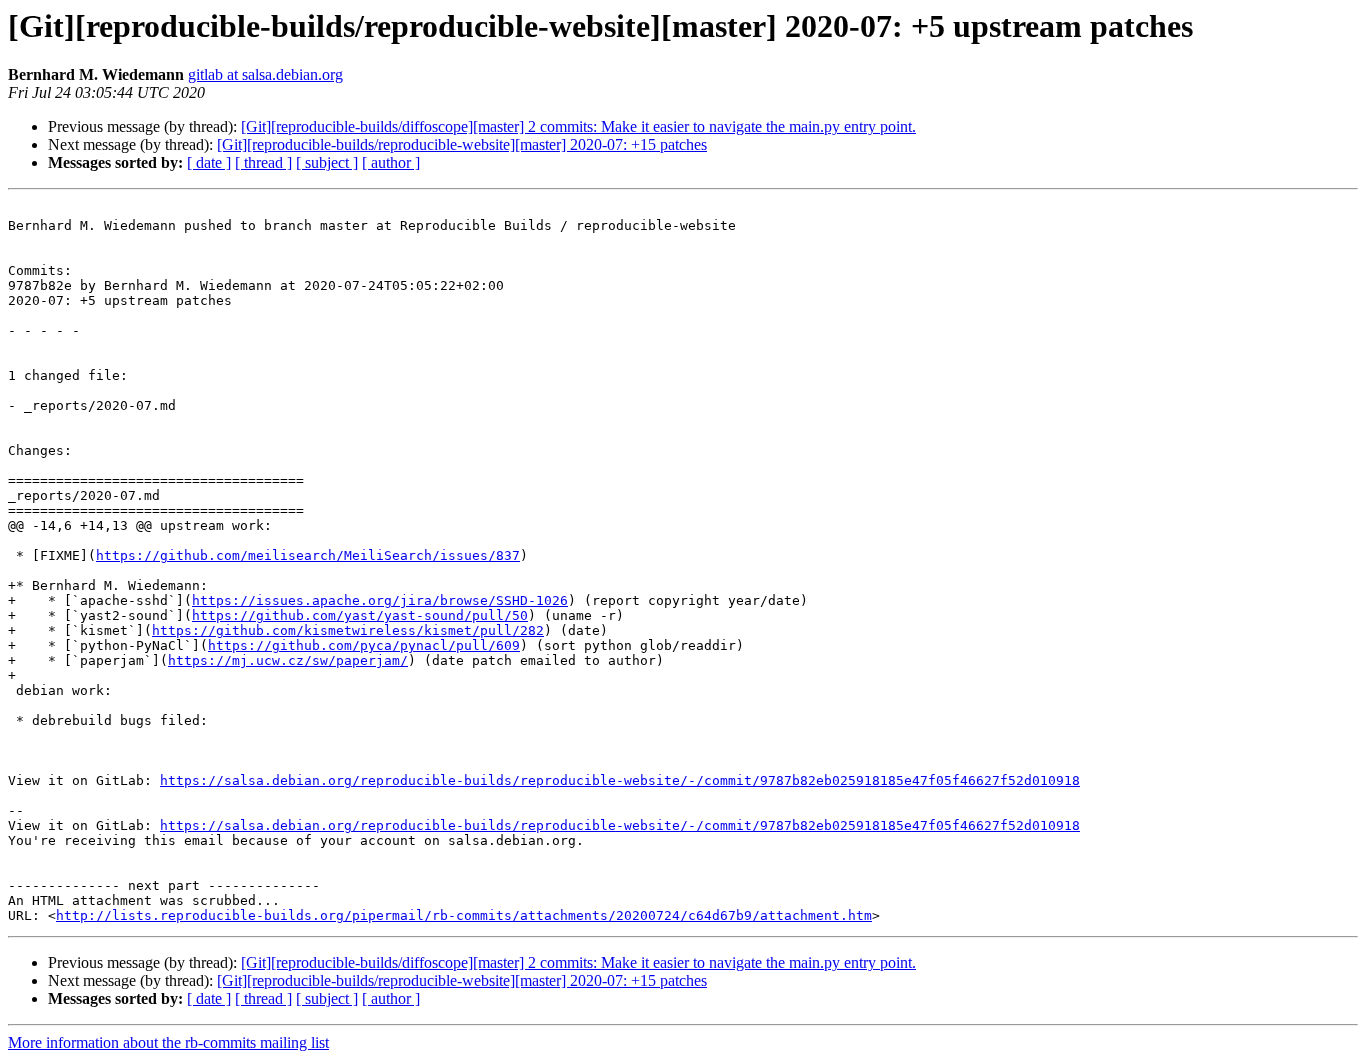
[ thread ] (263, 162)
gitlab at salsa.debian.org (265, 74)
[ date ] (209, 162)
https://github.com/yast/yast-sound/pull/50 (360, 615)
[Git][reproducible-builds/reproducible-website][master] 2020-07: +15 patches (462, 144)
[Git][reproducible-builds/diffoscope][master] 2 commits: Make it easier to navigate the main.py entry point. (578, 126)
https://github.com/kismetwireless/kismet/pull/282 (348, 630)
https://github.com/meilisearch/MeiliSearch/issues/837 (308, 555)
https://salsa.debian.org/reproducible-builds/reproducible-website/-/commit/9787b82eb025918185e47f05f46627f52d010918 (620, 780)
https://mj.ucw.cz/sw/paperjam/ (288, 660)
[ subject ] (327, 162)
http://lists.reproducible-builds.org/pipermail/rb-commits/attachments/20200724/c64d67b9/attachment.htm (464, 915)
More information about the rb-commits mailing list (168, 1042)
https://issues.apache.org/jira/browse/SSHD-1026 (380, 600)
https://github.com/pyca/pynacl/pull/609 (364, 645)
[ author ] (391, 162)
